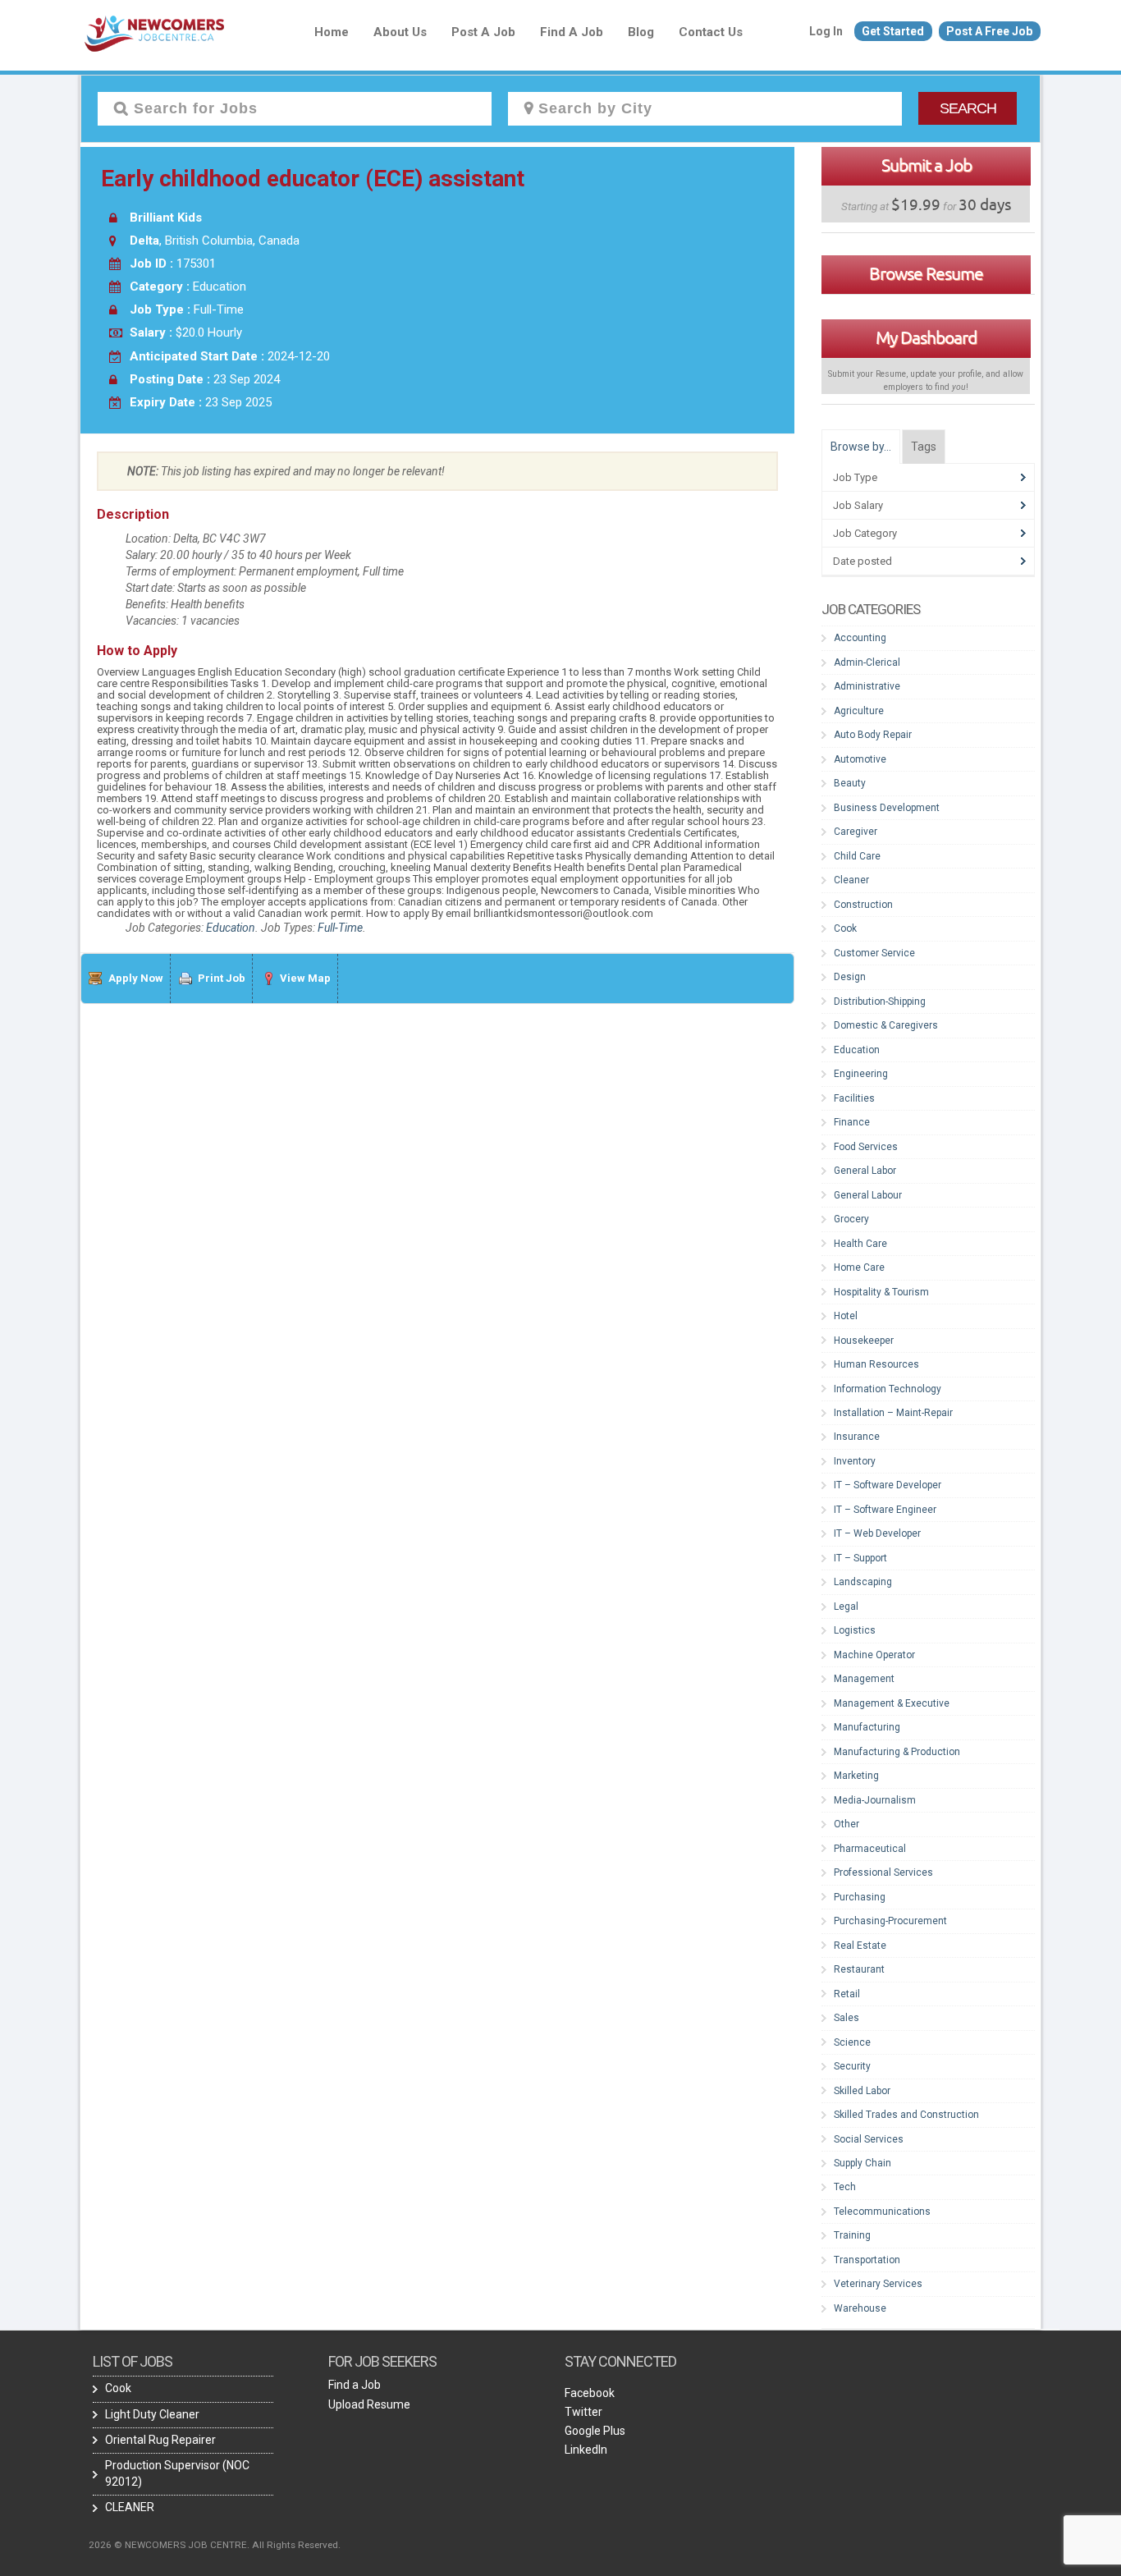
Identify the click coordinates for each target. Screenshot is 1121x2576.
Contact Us (711, 32)
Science (852, 2042)
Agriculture (859, 711)
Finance (852, 1122)
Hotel (846, 1316)
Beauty (850, 783)
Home (332, 32)
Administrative (867, 686)
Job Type (855, 477)
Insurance (857, 1437)
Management (864, 1679)
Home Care (859, 1267)
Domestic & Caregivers (886, 1025)
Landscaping (863, 1582)
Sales (846, 2018)
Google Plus (595, 2431)
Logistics (855, 1630)
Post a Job (483, 32)
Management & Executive (892, 1703)
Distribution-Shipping (880, 1002)
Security (852, 2066)
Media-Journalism (875, 1800)
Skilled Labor (862, 2091)
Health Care (860, 1244)
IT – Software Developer (888, 1485)
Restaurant (859, 1969)
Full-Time (340, 928)
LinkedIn (586, 2450)
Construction (863, 905)
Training (852, 2235)
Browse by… (861, 447)
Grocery (851, 1219)
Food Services (866, 1147)
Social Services (869, 2139)
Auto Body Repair (873, 735)
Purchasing (860, 1897)
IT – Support (860, 1558)
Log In (826, 31)
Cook (845, 928)
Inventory (855, 1461)
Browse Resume (926, 273)
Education (231, 928)
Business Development (887, 808)
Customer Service (874, 953)
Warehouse (860, 2308)
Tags (924, 447)
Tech (845, 2187)
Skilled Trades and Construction (906, 2115)
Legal (846, 1607)
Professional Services (883, 1872)
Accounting (860, 638)
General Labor (865, 1171)
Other (846, 1824)
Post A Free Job (989, 31)
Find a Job (572, 32)
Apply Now (136, 978)
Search (968, 108)
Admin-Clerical (867, 662)
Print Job (222, 978)
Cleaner (851, 880)
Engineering (861, 1074)
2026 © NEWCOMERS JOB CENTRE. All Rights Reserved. (215, 2545)
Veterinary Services (878, 2284)
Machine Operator (874, 1655)
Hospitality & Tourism (881, 1292)
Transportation (867, 2260)
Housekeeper (864, 1341)
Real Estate (860, 1946)
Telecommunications (882, 2212)
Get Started (893, 31)
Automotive (860, 759)
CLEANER (130, 2507)
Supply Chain (862, 2163)
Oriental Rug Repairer (160, 2440)
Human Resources (876, 1364)
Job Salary (858, 505)
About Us (400, 32)
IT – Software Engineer (885, 1510)
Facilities (854, 1098)
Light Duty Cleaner (152, 2414)
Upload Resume (369, 2404)
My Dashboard (926, 337)
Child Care (857, 856)
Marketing (856, 1776)
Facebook (590, 2393)
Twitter (583, 2412)
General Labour (868, 1195)
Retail (847, 1994)
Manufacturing (867, 1727)
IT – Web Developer (877, 1533)
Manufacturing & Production (897, 1752)
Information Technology (888, 1389)
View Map (305, 978)
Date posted (862, 561)
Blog (641, 32)
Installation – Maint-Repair (893, 1413)
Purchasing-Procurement (890, 1921)
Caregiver (856, 832)
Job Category (865, 533)
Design (850, 977)
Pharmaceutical (870, 1849)
